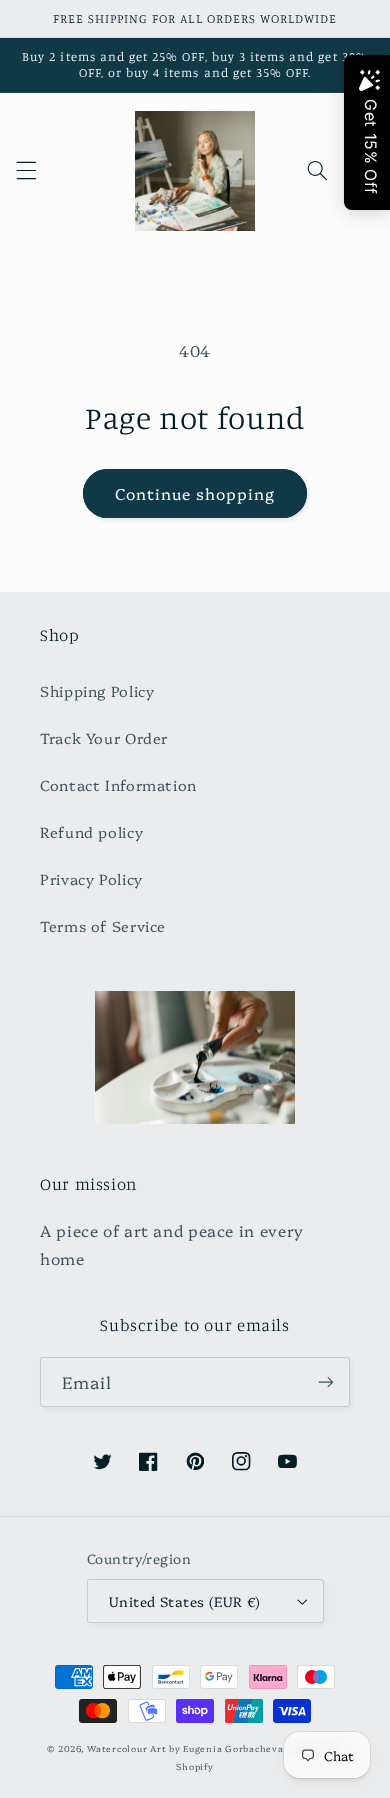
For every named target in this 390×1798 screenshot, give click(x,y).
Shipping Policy (97, 690)
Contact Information (118, 784)
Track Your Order (104, 737)
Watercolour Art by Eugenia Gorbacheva (185, 1748)
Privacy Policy (91, 878)
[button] (26, 171)
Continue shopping (195, 493)
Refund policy (91, 831)
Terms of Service (103, 925)
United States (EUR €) (185, 1601)
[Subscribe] (326, 1381)
